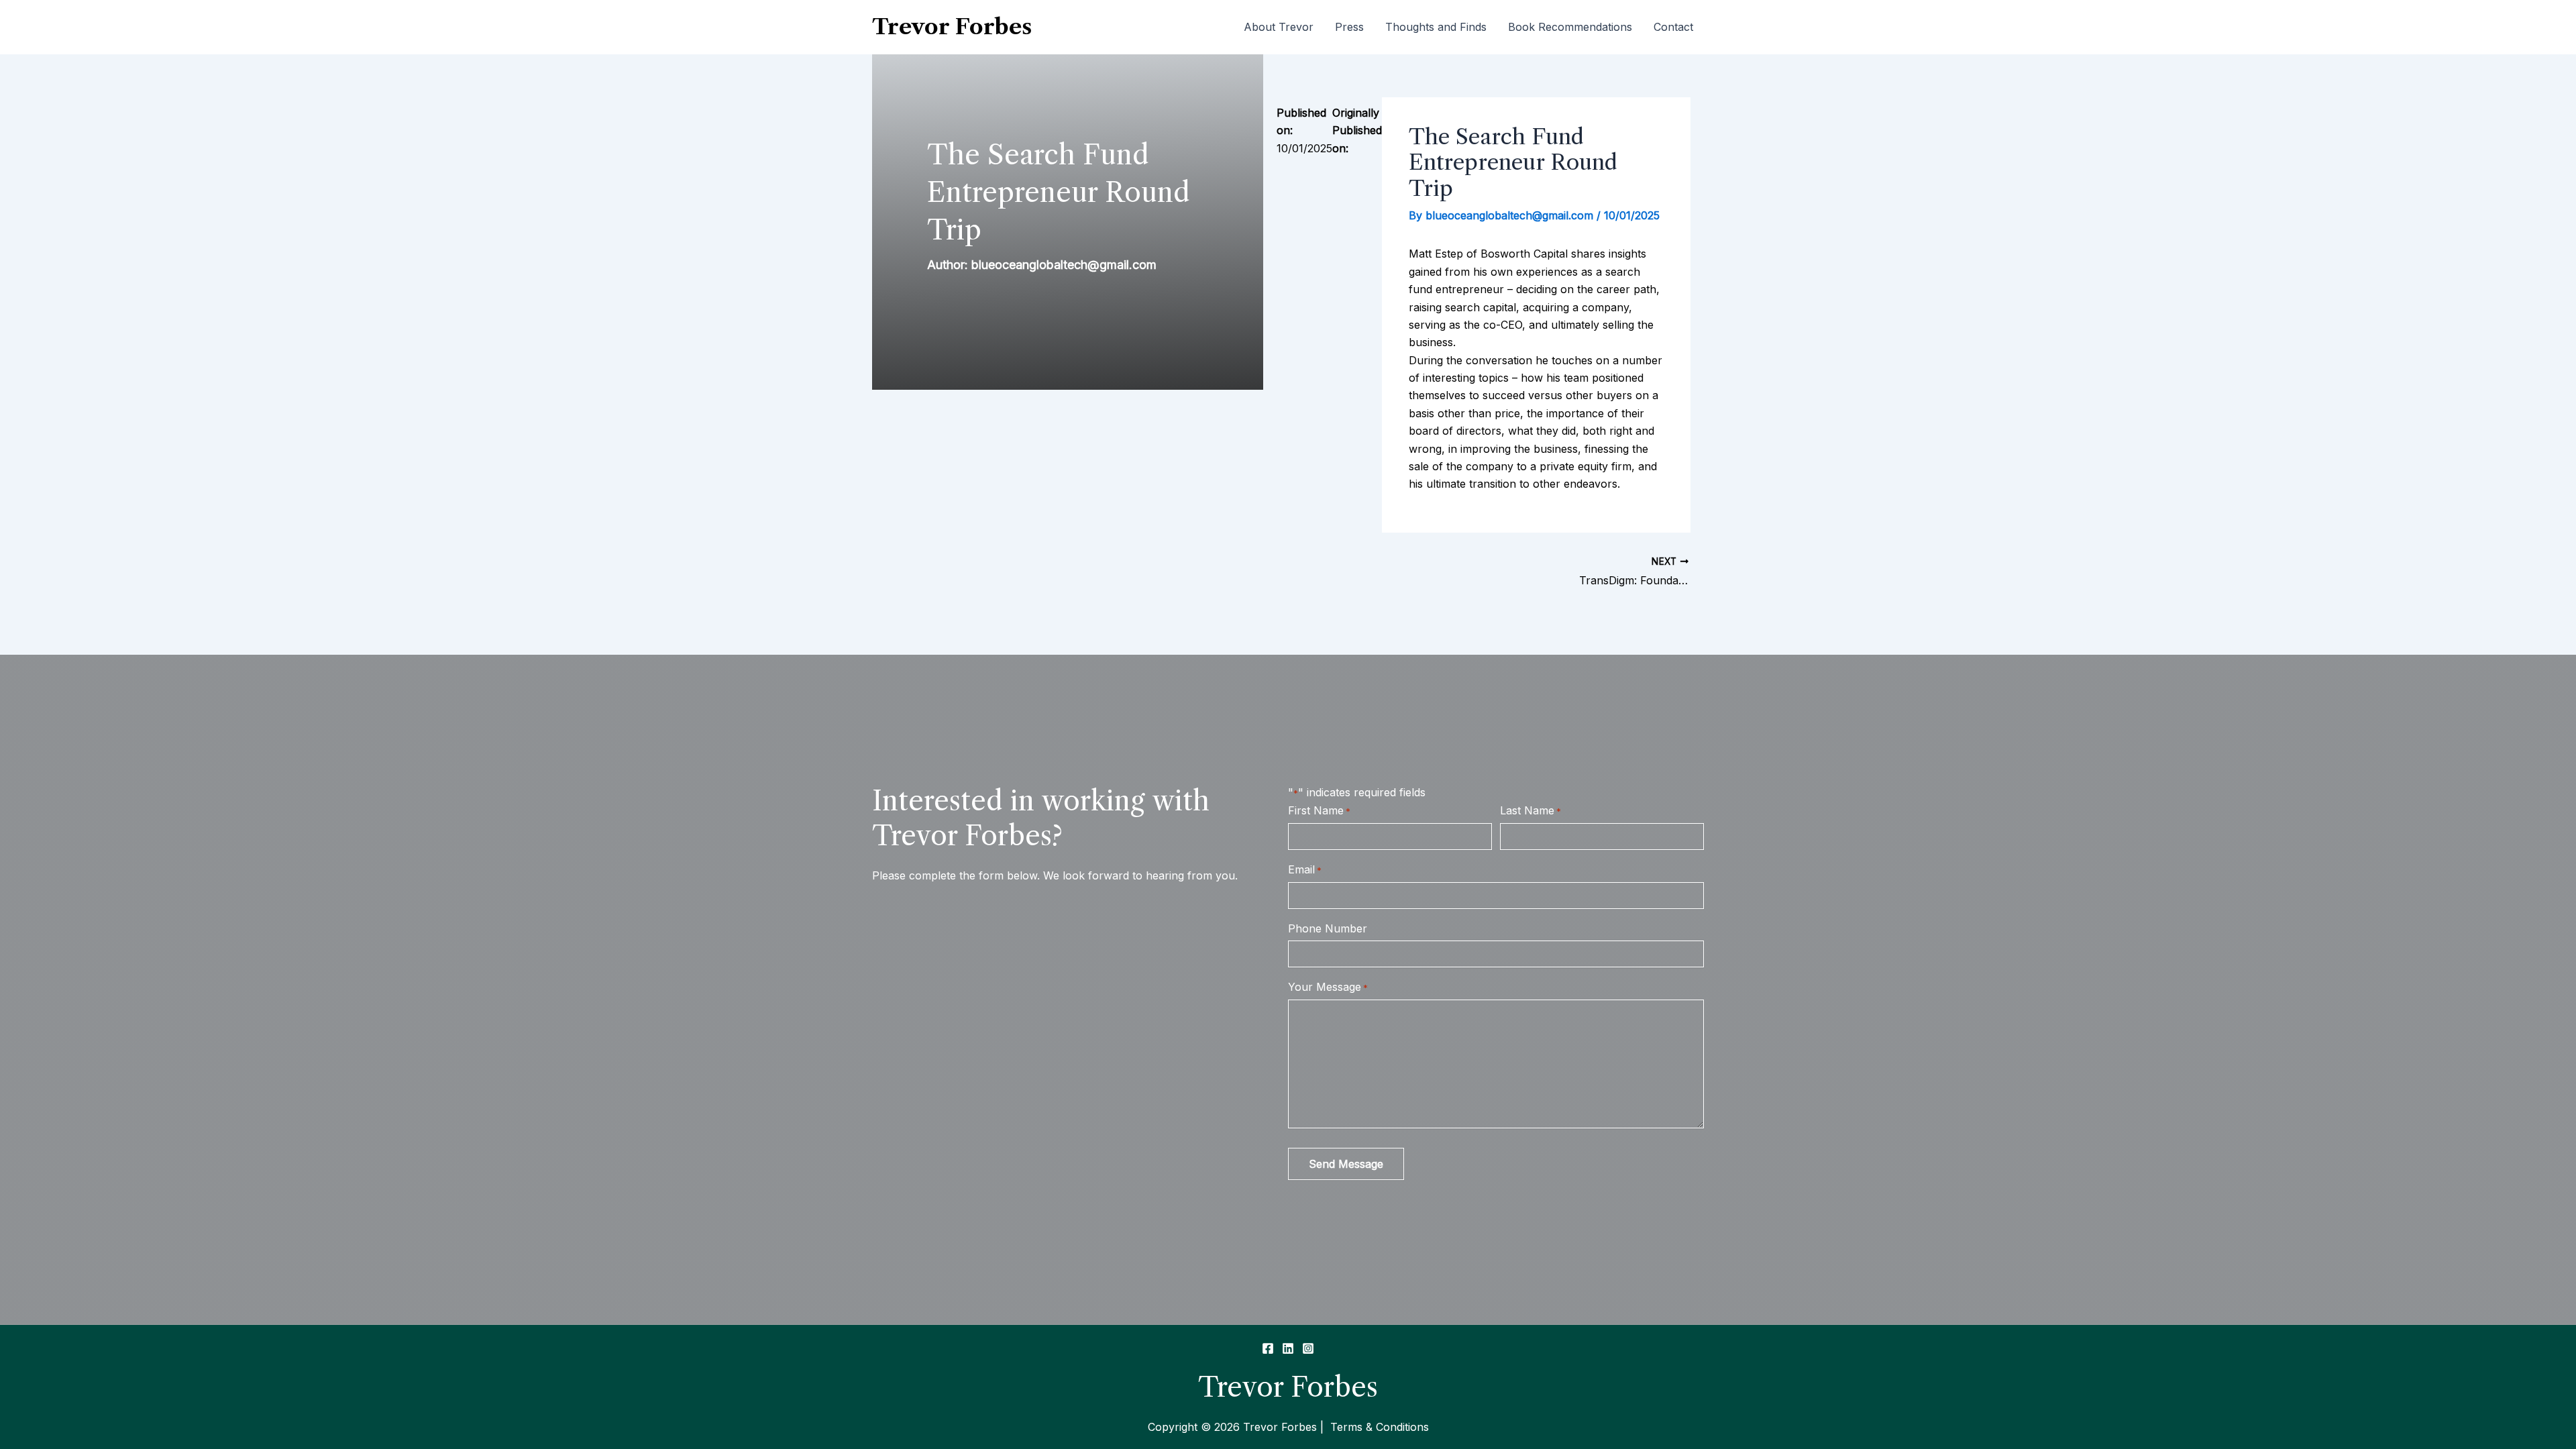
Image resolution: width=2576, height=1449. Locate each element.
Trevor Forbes (952, 26)
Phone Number (1328, 928)
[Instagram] (1308, 1348)
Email (1305, 869)
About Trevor (1279, 27)
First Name (1319, 810)
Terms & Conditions (1378, 1427)
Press (1349, 27)
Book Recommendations (1570, 27)
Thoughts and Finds (1436, 27)
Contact (1673, 27)
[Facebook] (1268, 1348)
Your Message (1328, 987)
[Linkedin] (1288, 1348)
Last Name (1531, 810)
